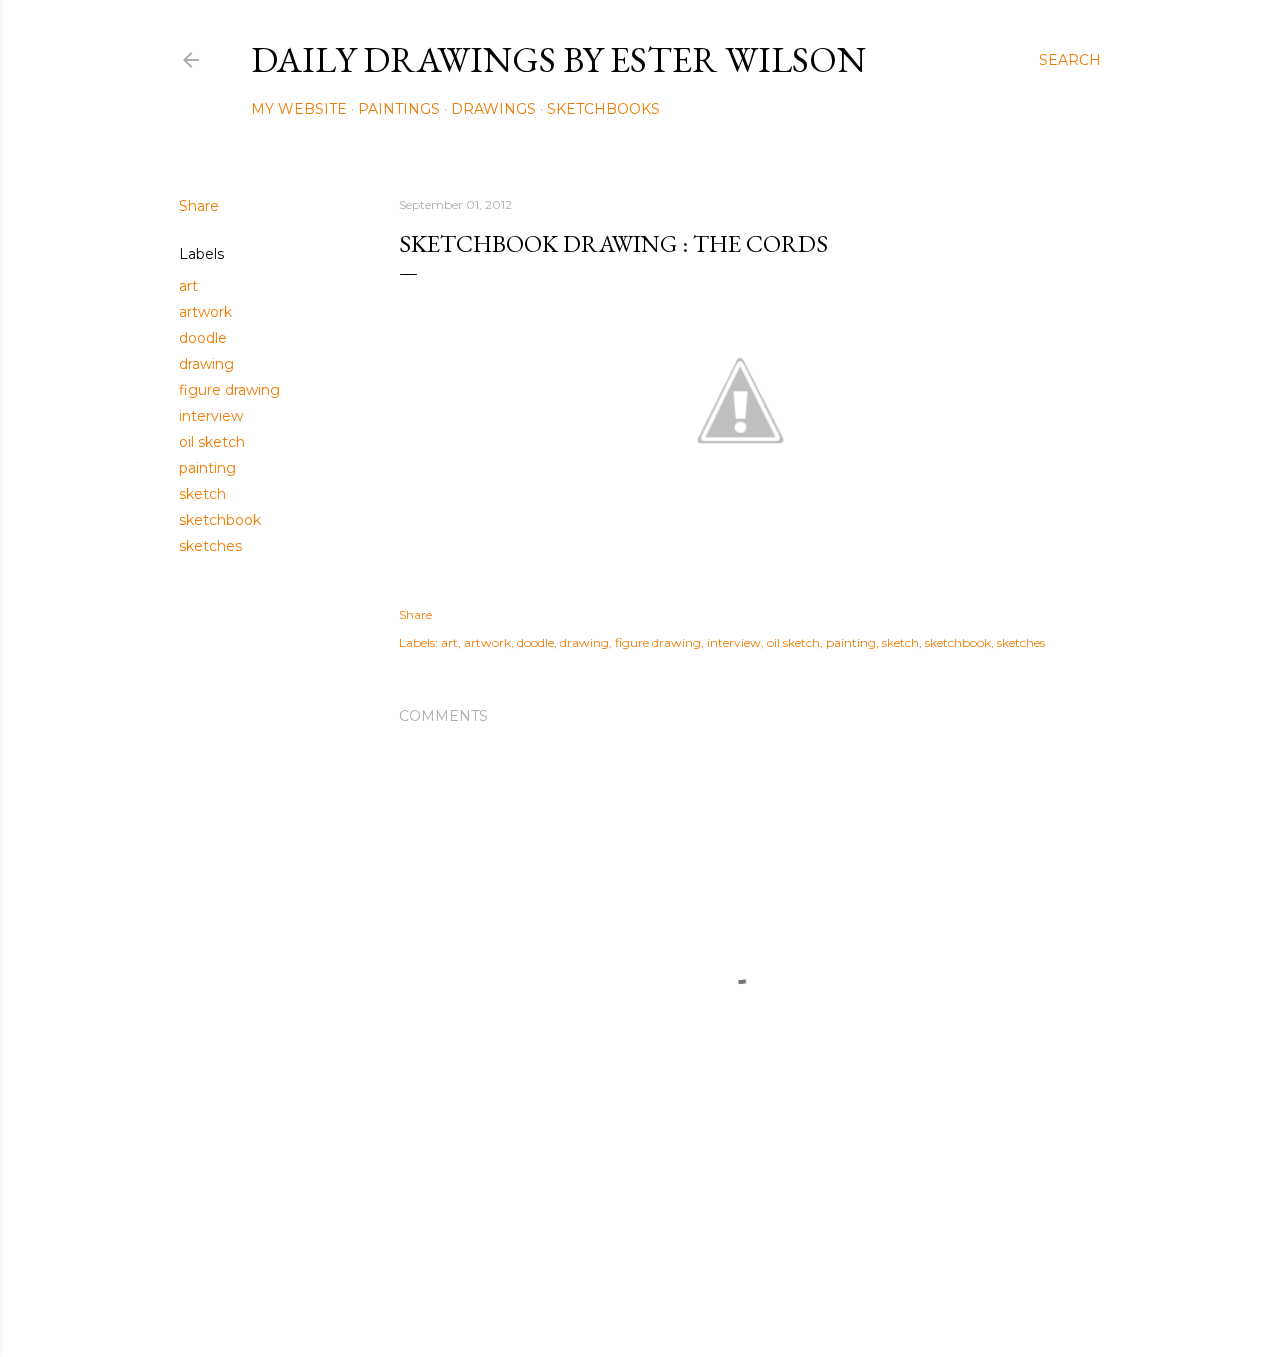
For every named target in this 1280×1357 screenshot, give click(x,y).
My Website (299, 109)
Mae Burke (693, 1299)
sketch (202, 494)
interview (211, 416)
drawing (206, 364)
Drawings (493, 109)
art (188, 286)
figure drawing (229, 390)
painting (207, 468)
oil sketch (212, 442)
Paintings (399, 109)
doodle (203, 338)
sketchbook (220, 520)
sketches (210, 546)
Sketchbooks (603, 109)
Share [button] (199, 206)
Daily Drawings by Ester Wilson (558, 59)
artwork (205, 312)
